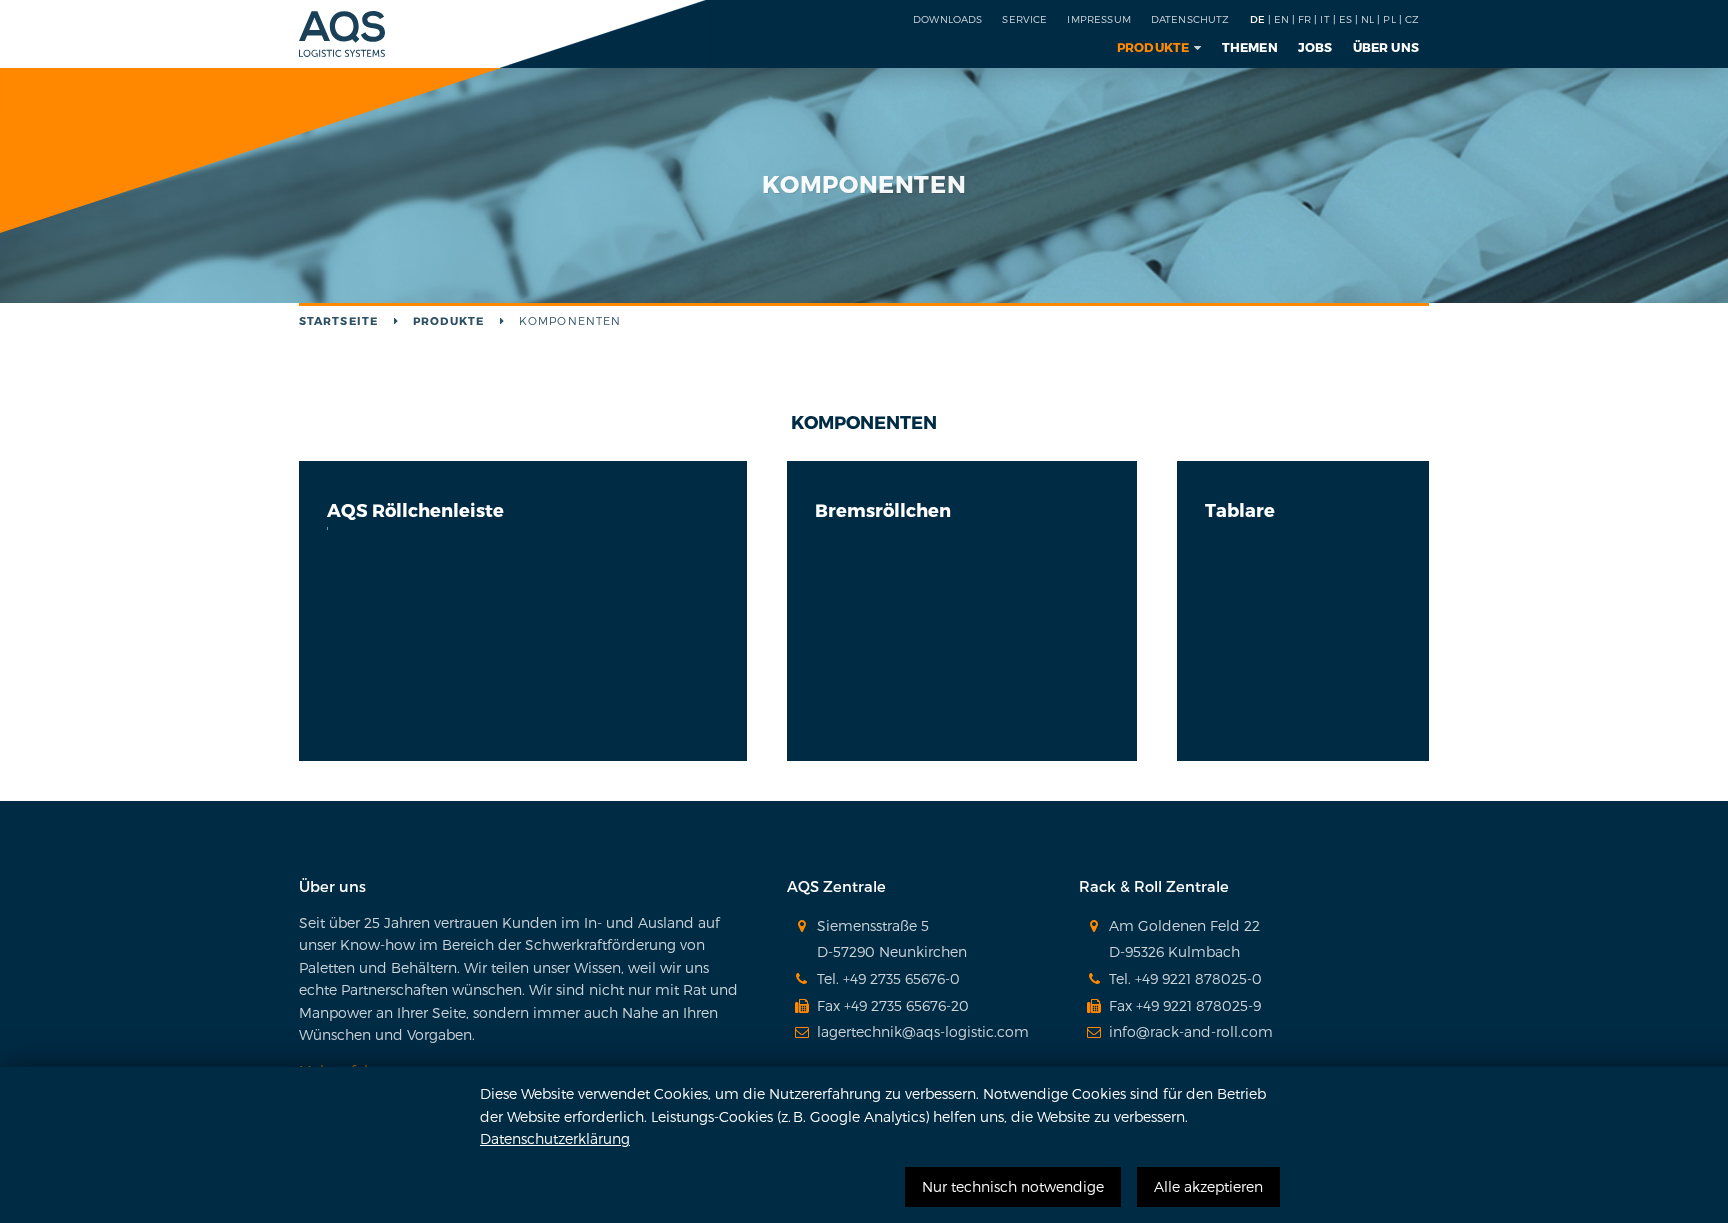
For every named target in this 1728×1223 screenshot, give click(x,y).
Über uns (1386, 47)
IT (1324, 19)
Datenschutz (1190, 19)
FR (1304, 19)
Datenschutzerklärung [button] (555, 1138)
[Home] (342, 26)
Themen (1250, 47)
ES (1345, 19)
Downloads (947, 19)
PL (1389, 19)
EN (1281, 19)
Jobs (1315, 47)
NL (1367, 19)
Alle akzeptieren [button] (1208, 1186)
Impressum (1098, 19)
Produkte (1153, 47)
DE (1257, 19)
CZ (1412, 19)
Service (1024, 19)
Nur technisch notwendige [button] (1013, 1186)
